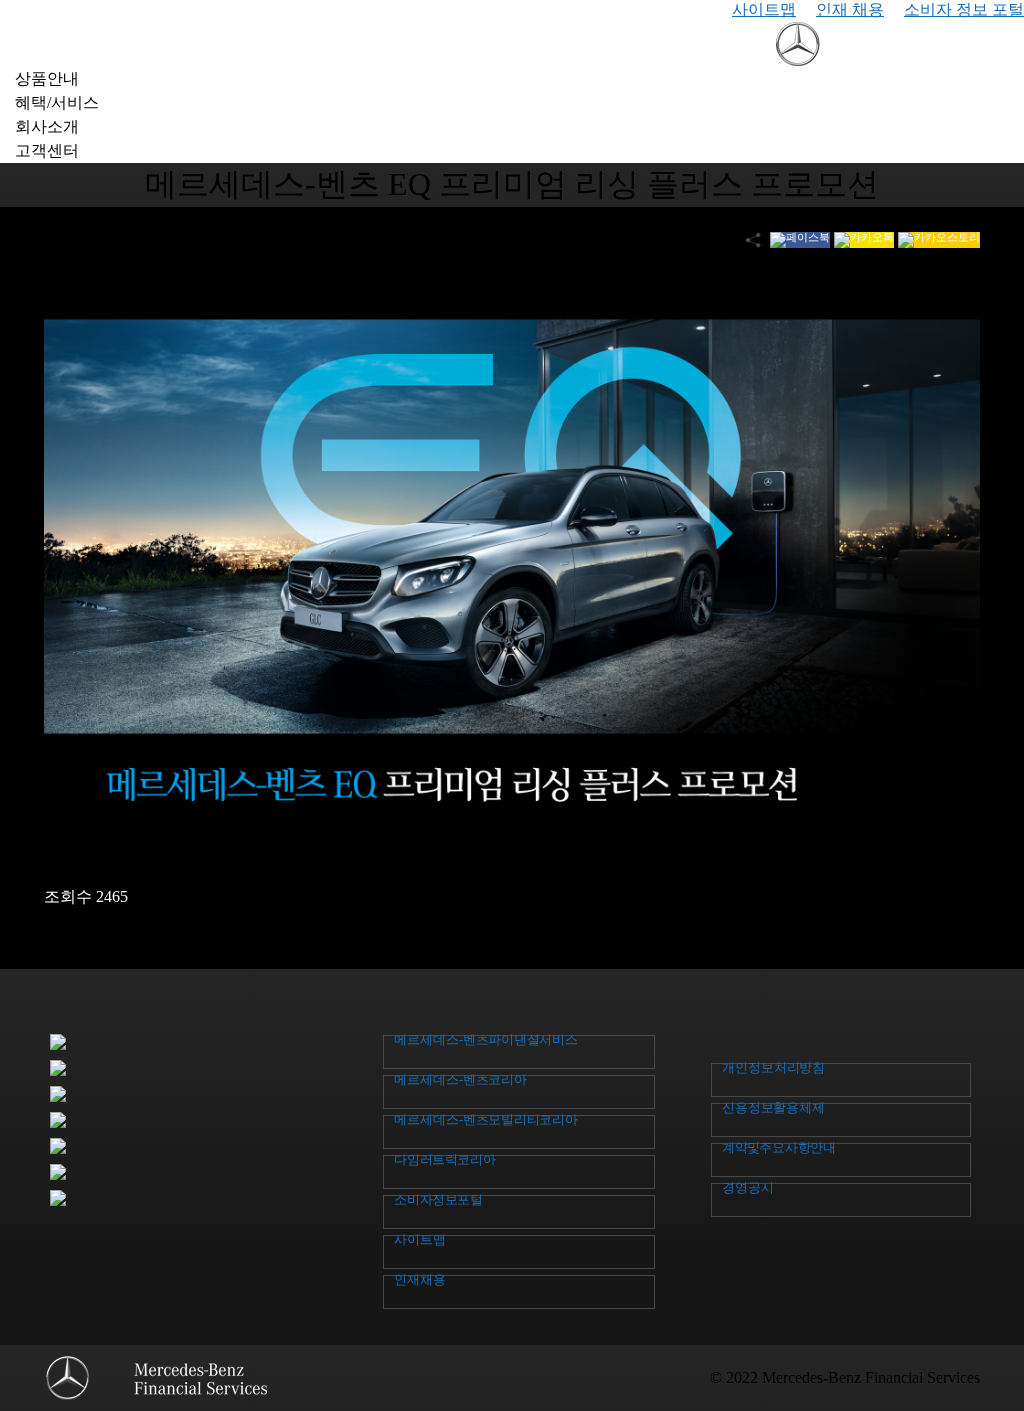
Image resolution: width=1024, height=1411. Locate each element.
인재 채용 (850, 9)
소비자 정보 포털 (964, 9)
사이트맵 (764, 9)
